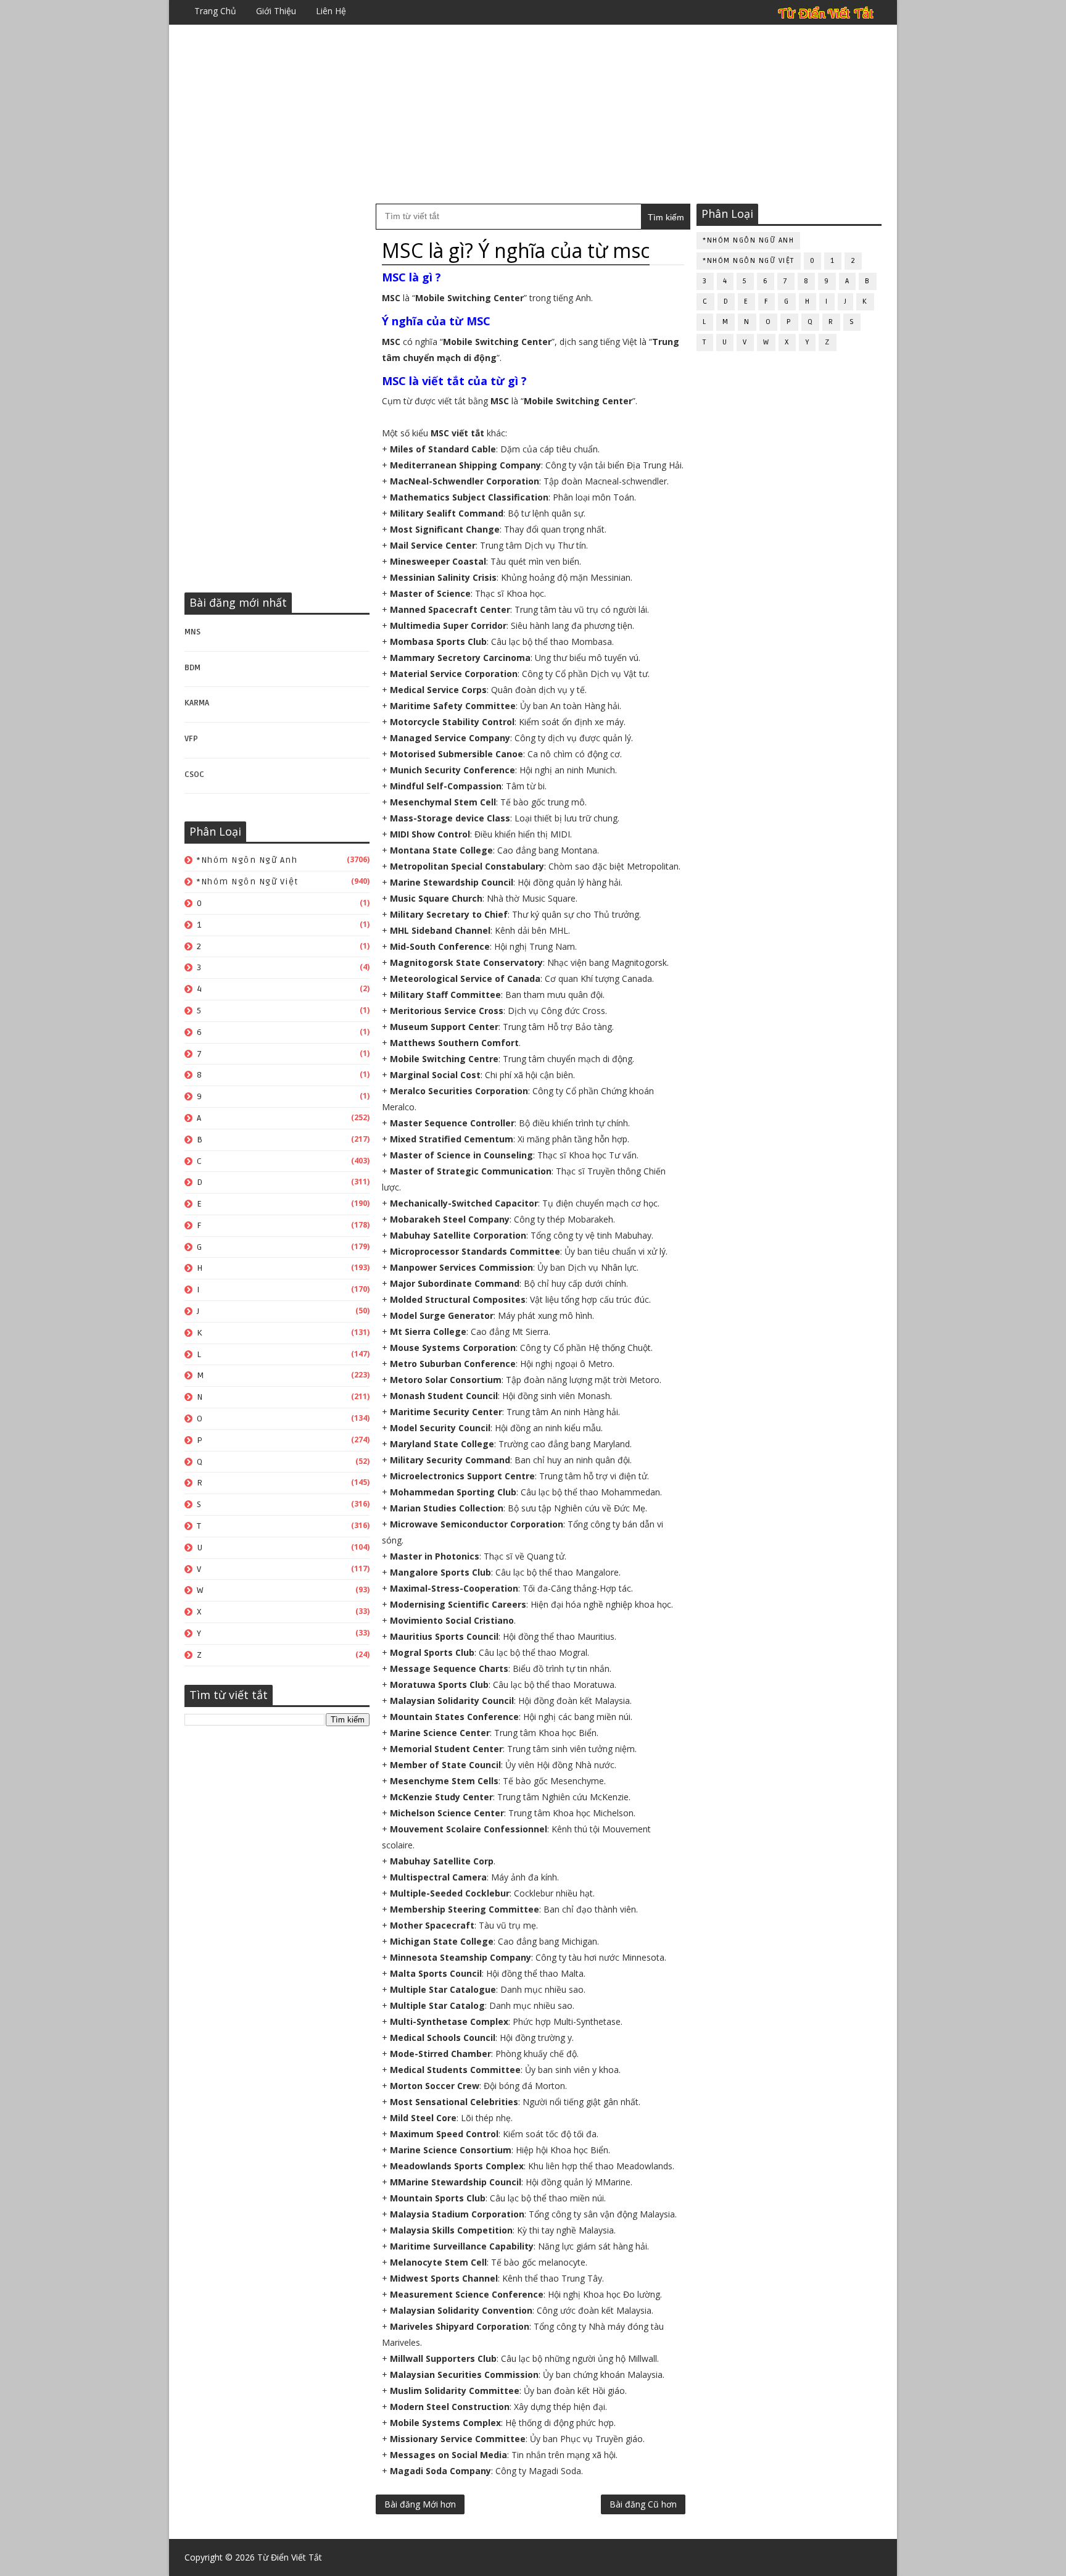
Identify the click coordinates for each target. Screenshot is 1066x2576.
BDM (192, 668)
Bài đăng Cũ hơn (643, 2504)
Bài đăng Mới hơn (420, 2504)
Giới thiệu (276, 11)
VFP (191, 739)
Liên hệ (331, 11)
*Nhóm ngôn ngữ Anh (247, 860)
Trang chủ (215, 11)
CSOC (194, 775)
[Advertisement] (533, 114)
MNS (192, 632)
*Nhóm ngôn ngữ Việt (248, 882)
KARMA (197, 703)
